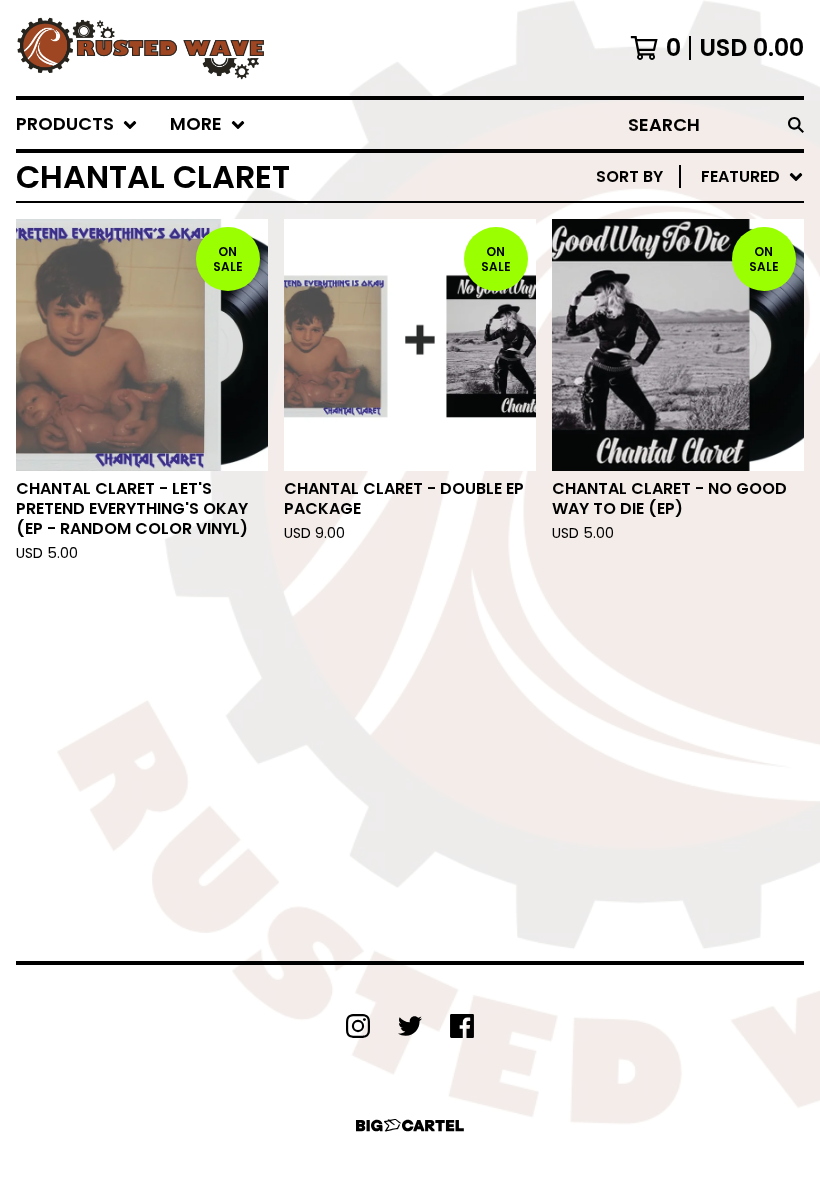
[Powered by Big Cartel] (410, 1125)
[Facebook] (462, 1026)
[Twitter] (410, 1026)
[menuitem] (77, 124)
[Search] (796, 124)
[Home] (141, 48)
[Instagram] (358, 1026)
